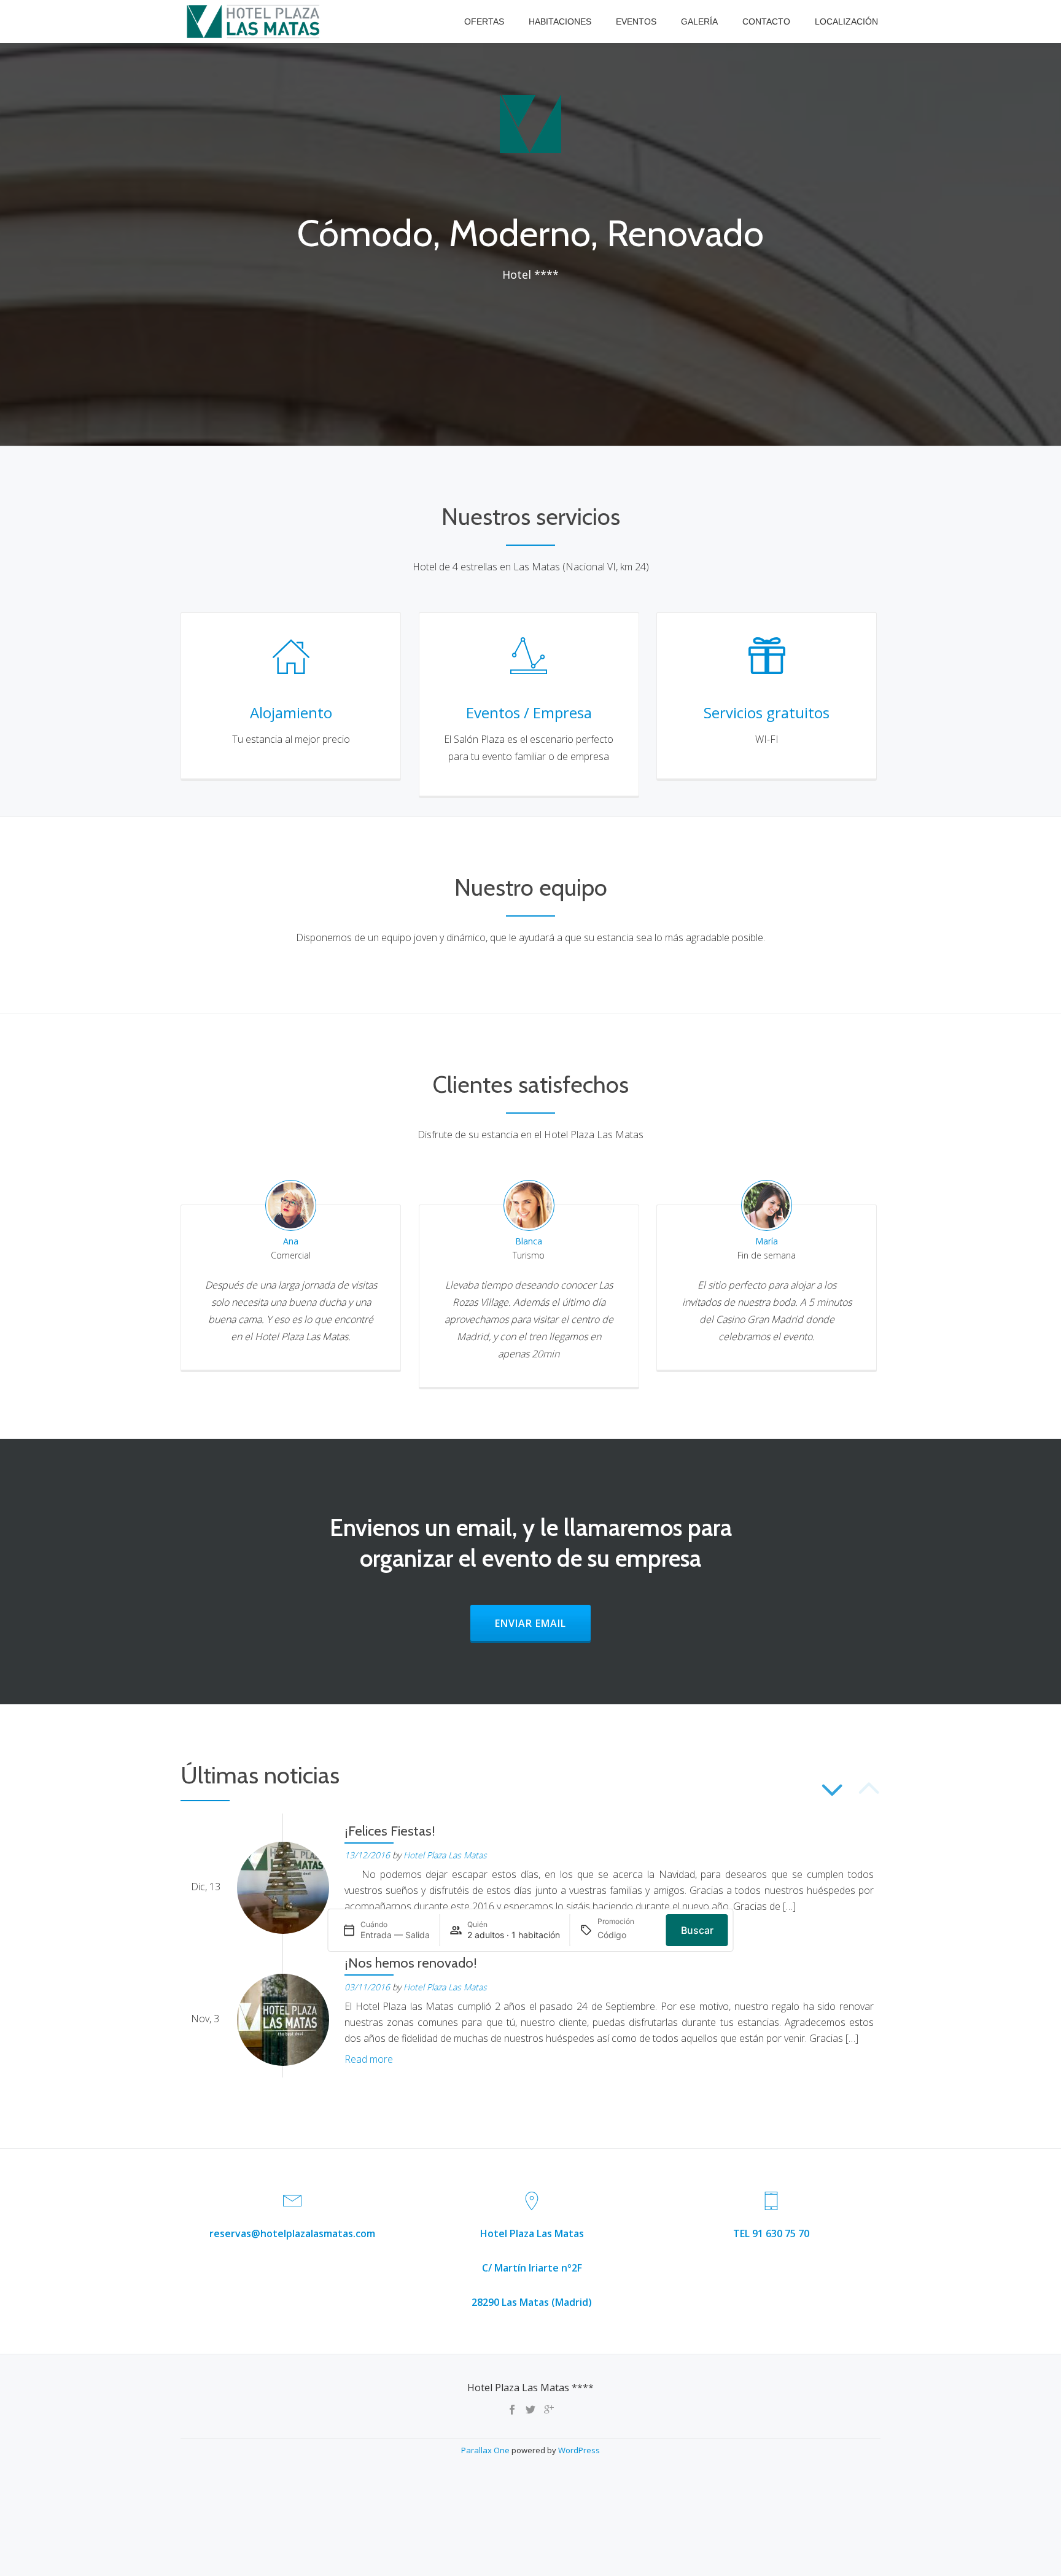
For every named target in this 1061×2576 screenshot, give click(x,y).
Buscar (697, 1930)
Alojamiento (291, 712)
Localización (846, 21)
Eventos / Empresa (529, 712)
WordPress (579, 2450)
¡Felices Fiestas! (390, 1831)
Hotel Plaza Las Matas (445, 1855)
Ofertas (484, 21)
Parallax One (486, 2450)
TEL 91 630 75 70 (771, 2233)
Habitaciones (560, 21)
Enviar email (542, 1623)
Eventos (636, 21)
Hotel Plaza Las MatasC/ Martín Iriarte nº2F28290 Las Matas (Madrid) (532, 2268)
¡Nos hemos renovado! (411, 1963)
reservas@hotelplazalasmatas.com (292, 2233)
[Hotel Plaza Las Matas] (255, 21)
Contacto (766, 21)
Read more (369, 2059)
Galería (699, 21)
